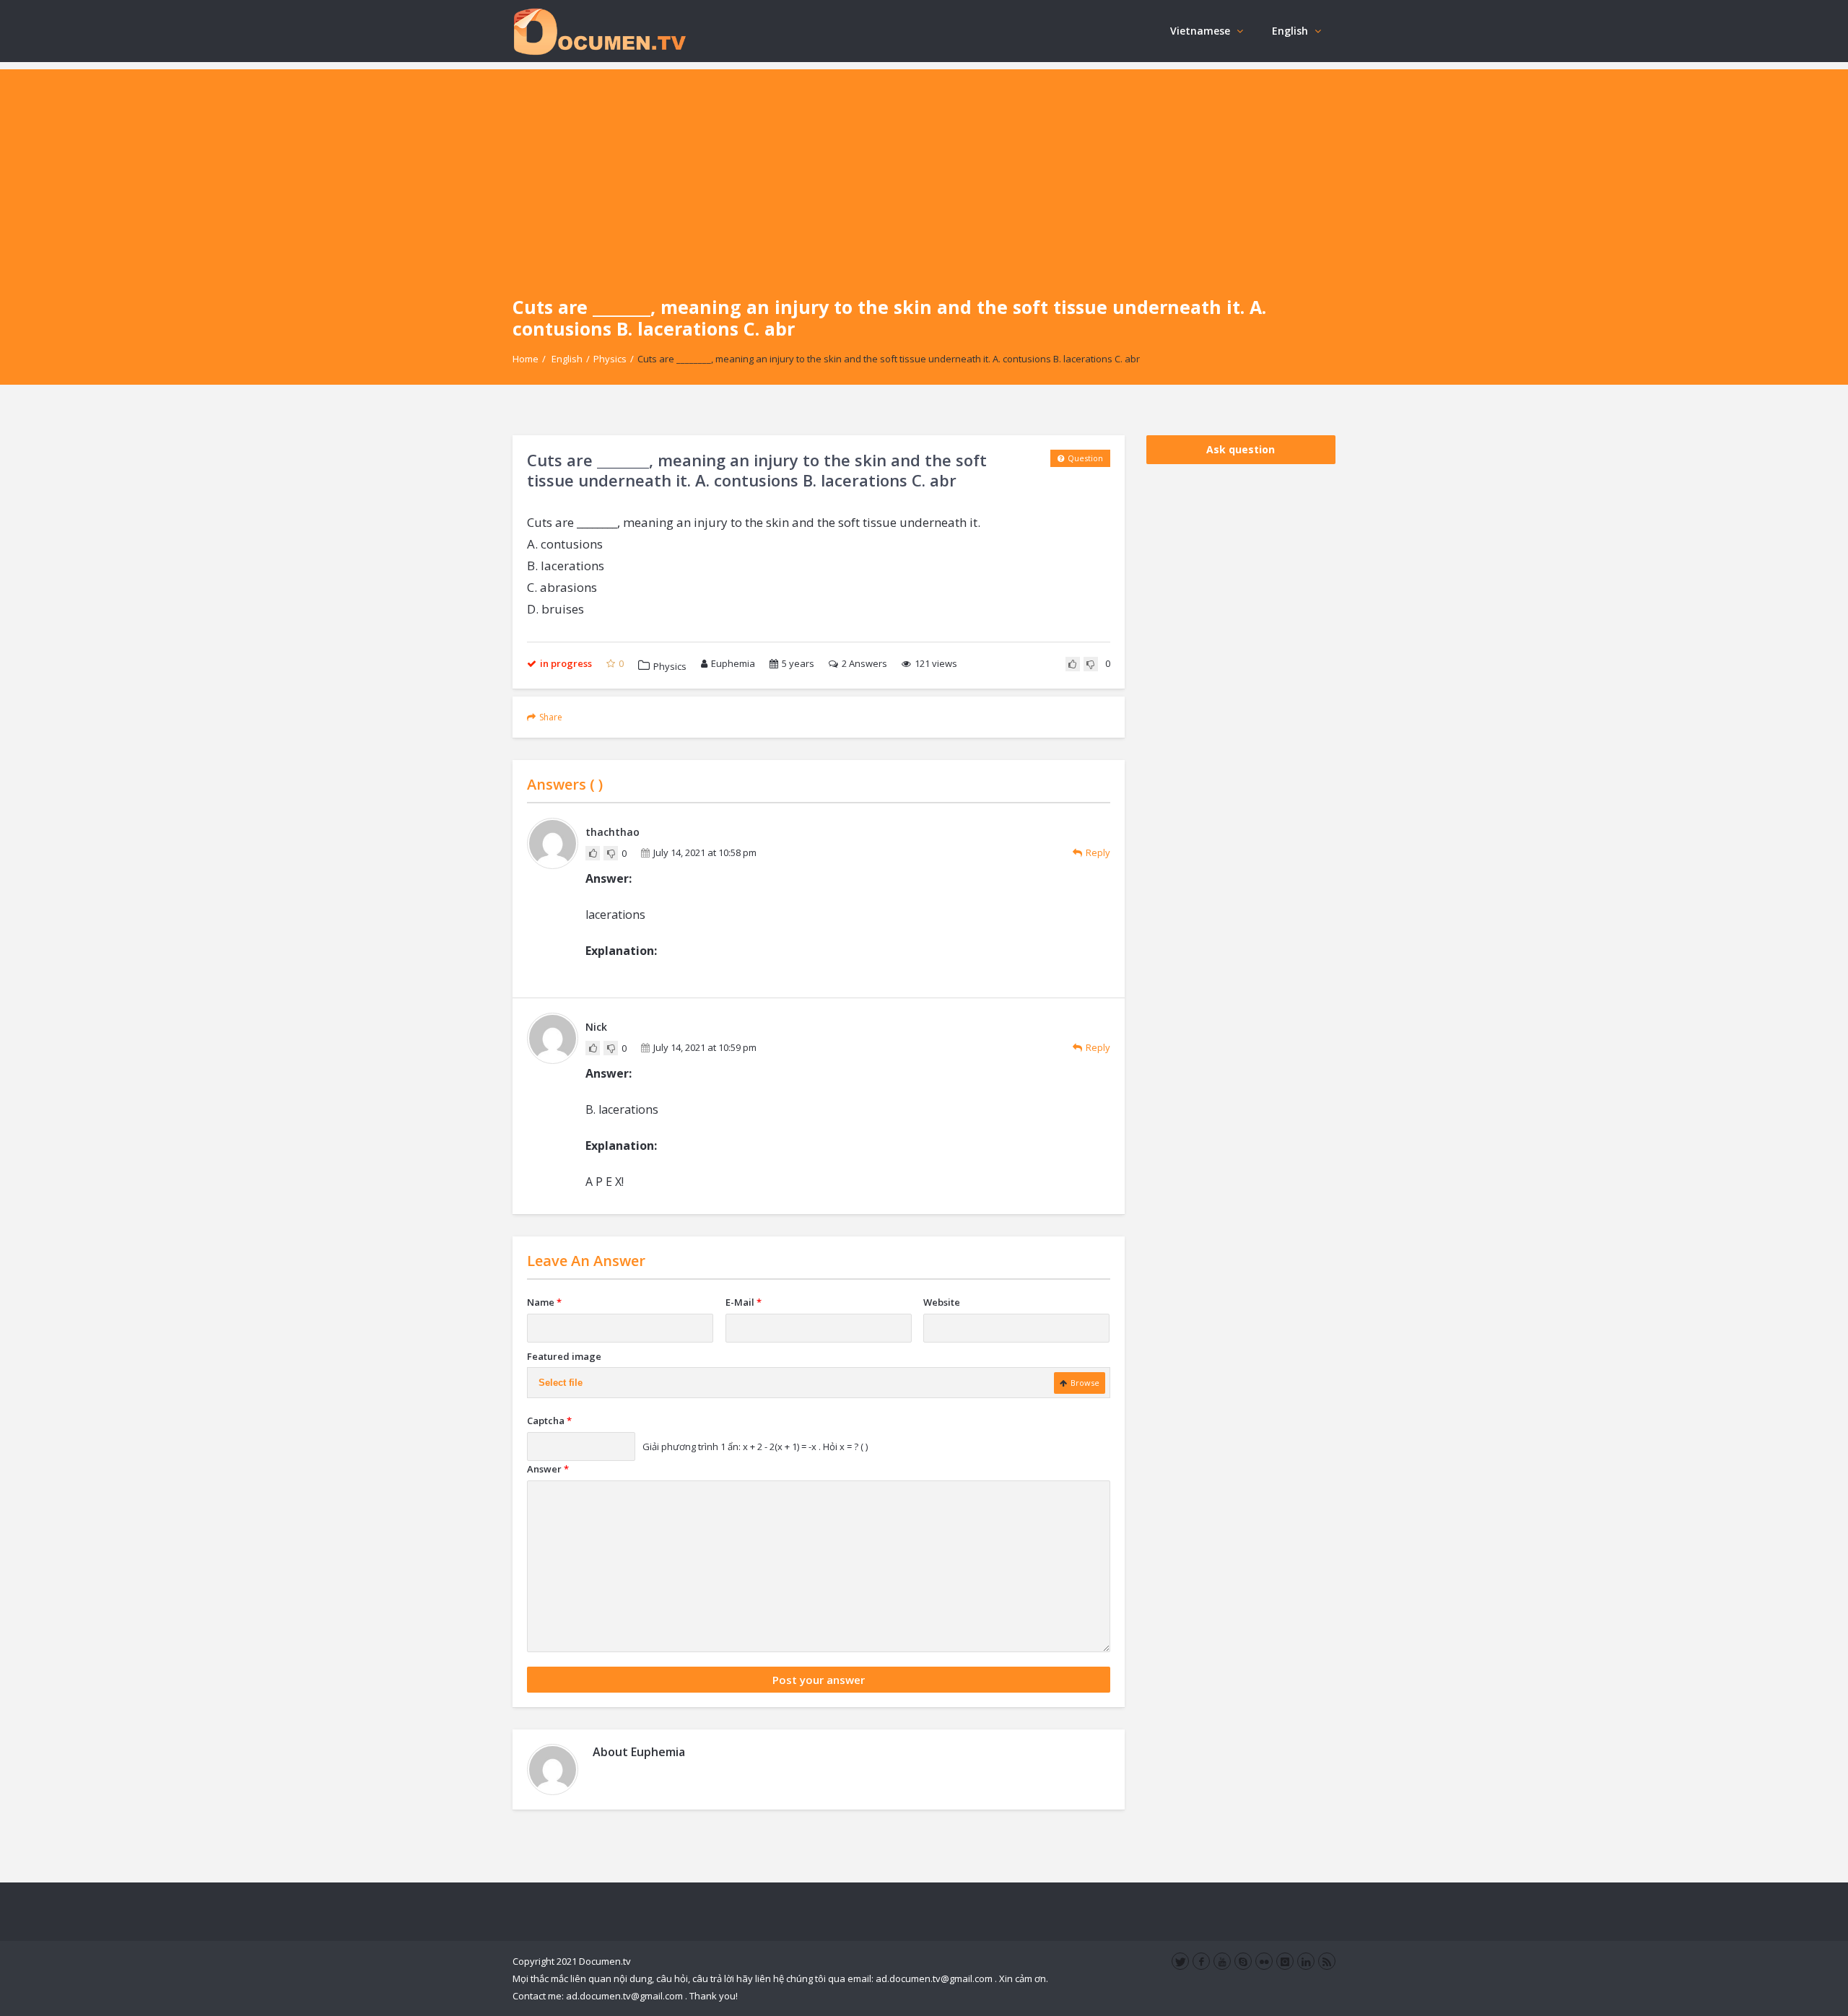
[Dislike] (1091, 664)
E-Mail (744, 1302)
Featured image (564, 1356)
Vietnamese (1200, 31)
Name (544, 1302)
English (1290, 31)
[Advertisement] (924, 170)
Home (526, 359)
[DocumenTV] (599, 31)
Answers (864, 663)
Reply (1098, 852)
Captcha (549, 1421)
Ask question (1241, 449)
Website (942, 1302)
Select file (561, 1383)
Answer (548, 1469)
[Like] (1073, 664)
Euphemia (733, 663)
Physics (610, 359)
